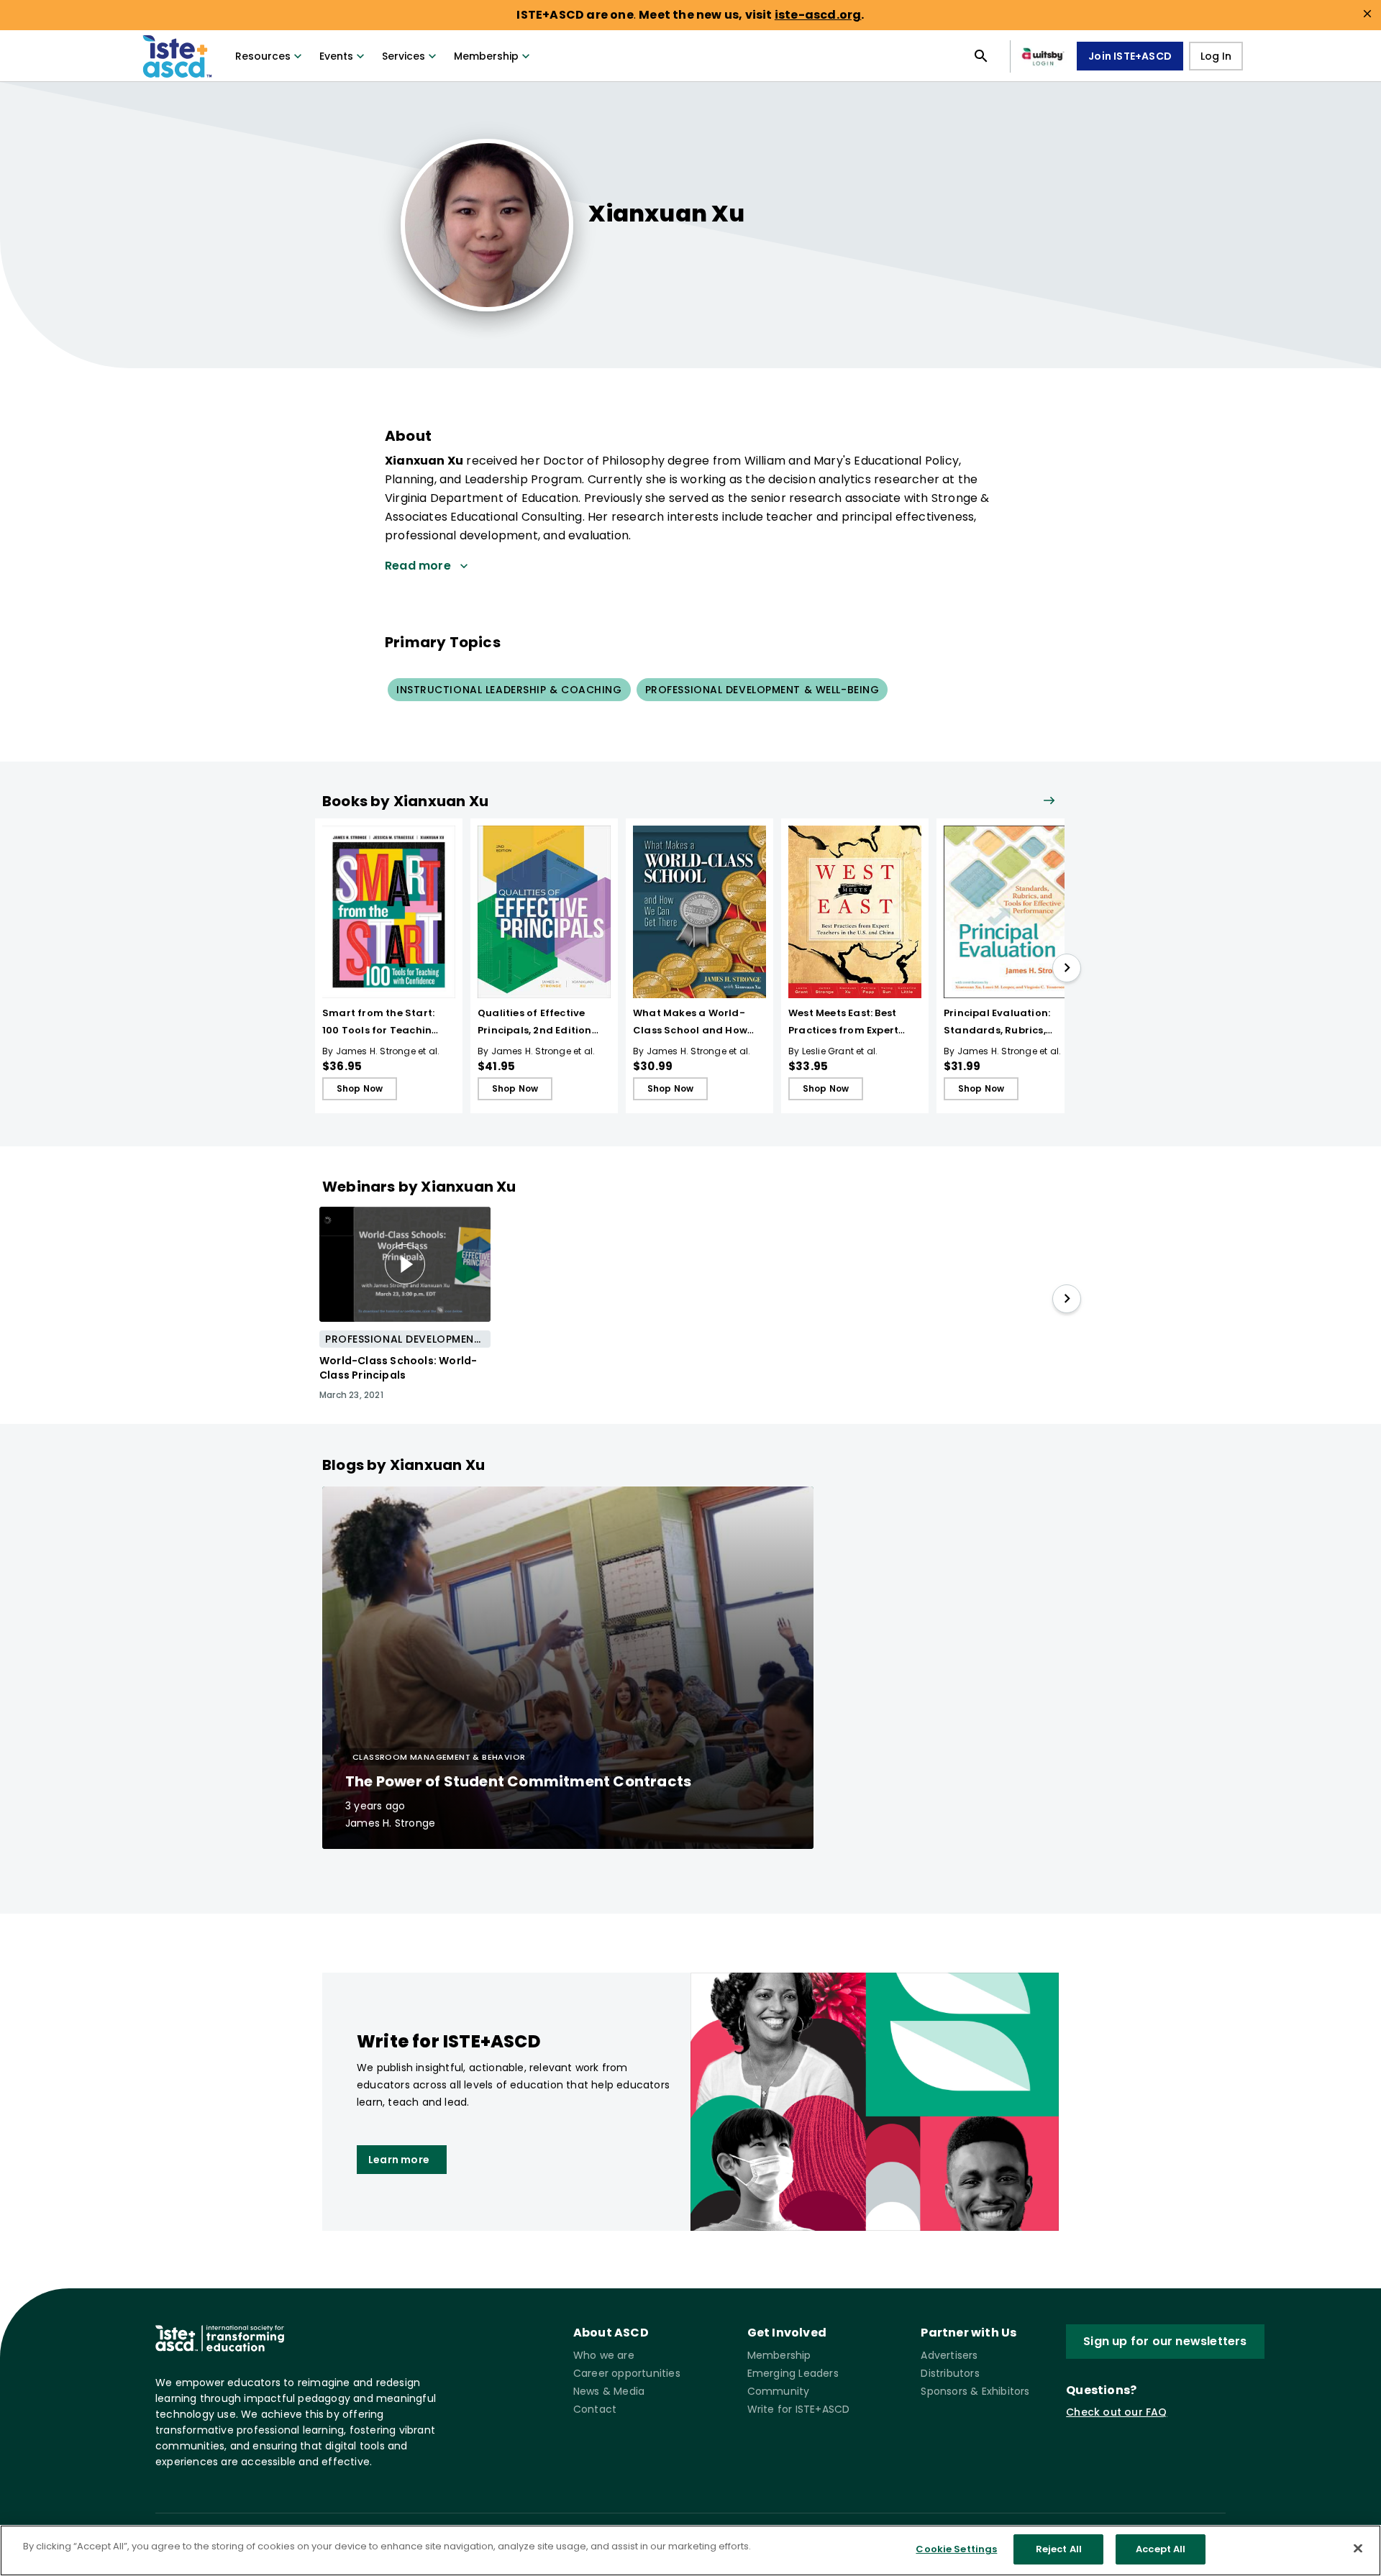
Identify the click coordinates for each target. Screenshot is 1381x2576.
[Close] (1358, 2548)
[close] (1367, 14)
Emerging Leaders (793, 2373)
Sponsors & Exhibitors (975, 2391)
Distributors (950, 2373)
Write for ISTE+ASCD (799, 2409)
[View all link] (1049, 801)
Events (336, 56)
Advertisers (949, 2355)
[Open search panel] (981, 56)
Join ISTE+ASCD (1130, 56)
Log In (1216, 56)
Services (404, 56)
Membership (486, 56)
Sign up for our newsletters (1165, 2341)
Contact (595, 2409)
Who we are (604, 2355)
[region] (690, 2550)
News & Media (609, 2391)
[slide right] (1067, 968)
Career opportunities (627, 2373)
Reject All (1059, 2549)
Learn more (399, 2160)
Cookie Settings (956, 2549)
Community (779, 2391)
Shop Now (360, 1088)
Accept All (1161, 2549)
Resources (263, 56)
